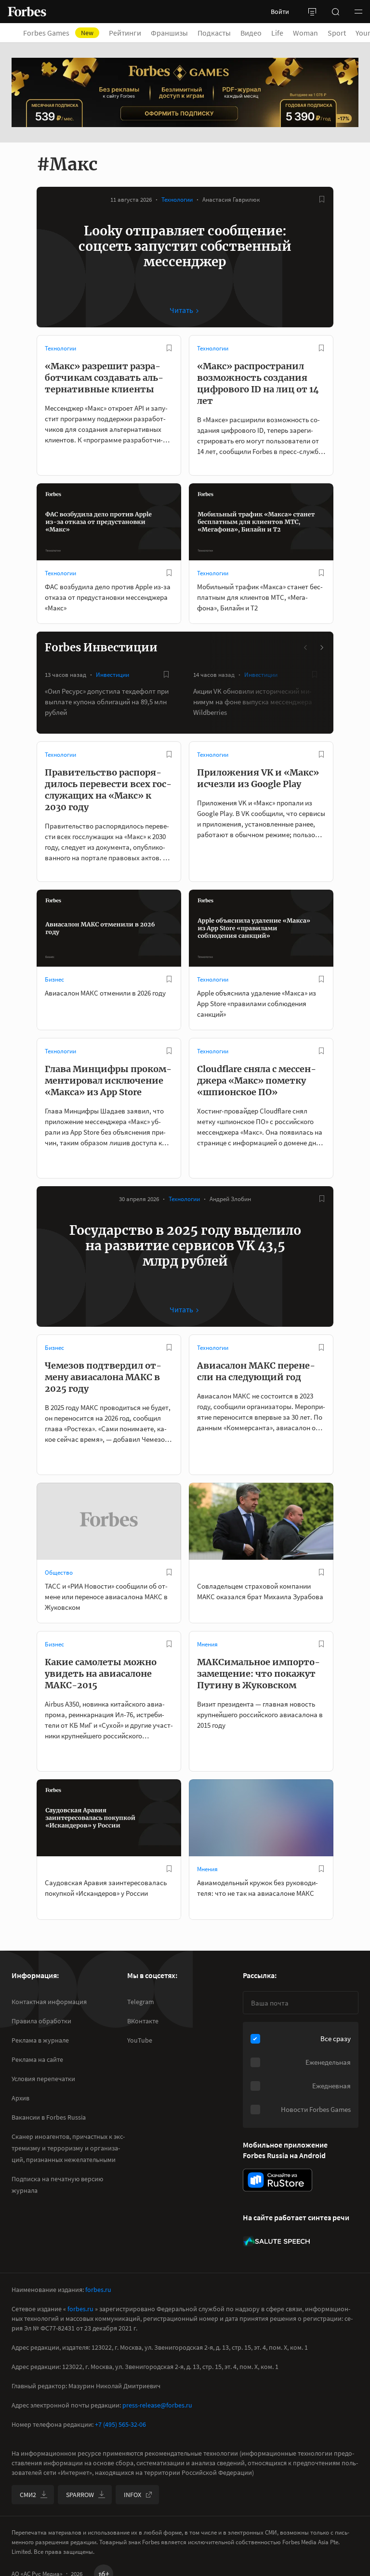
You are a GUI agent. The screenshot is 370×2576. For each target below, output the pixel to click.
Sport (337, 33)
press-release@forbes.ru (157, 2405)
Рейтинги (125, 33)
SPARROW (80, 2495)
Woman (305, 33)
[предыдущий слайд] (306, 647)
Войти (280, 12)
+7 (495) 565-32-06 (120, 2424)
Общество (59, 1573)
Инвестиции (112, 675)
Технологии (177, 200)
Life (277, 33)
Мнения (207, 1644)
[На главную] (27, 12)
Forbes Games (58, 33)
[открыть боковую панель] (312, 12)
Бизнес (54, 979)
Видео (251, 33)
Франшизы (169, 33)
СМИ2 (28, 2495)
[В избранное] (322, 199)
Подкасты (214, 33)
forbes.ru (98, 2290)
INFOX (132, 2495)
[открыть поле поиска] (335, 12)
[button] (358, 12)
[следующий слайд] (321, 647)
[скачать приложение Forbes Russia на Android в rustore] (277, 2180)
